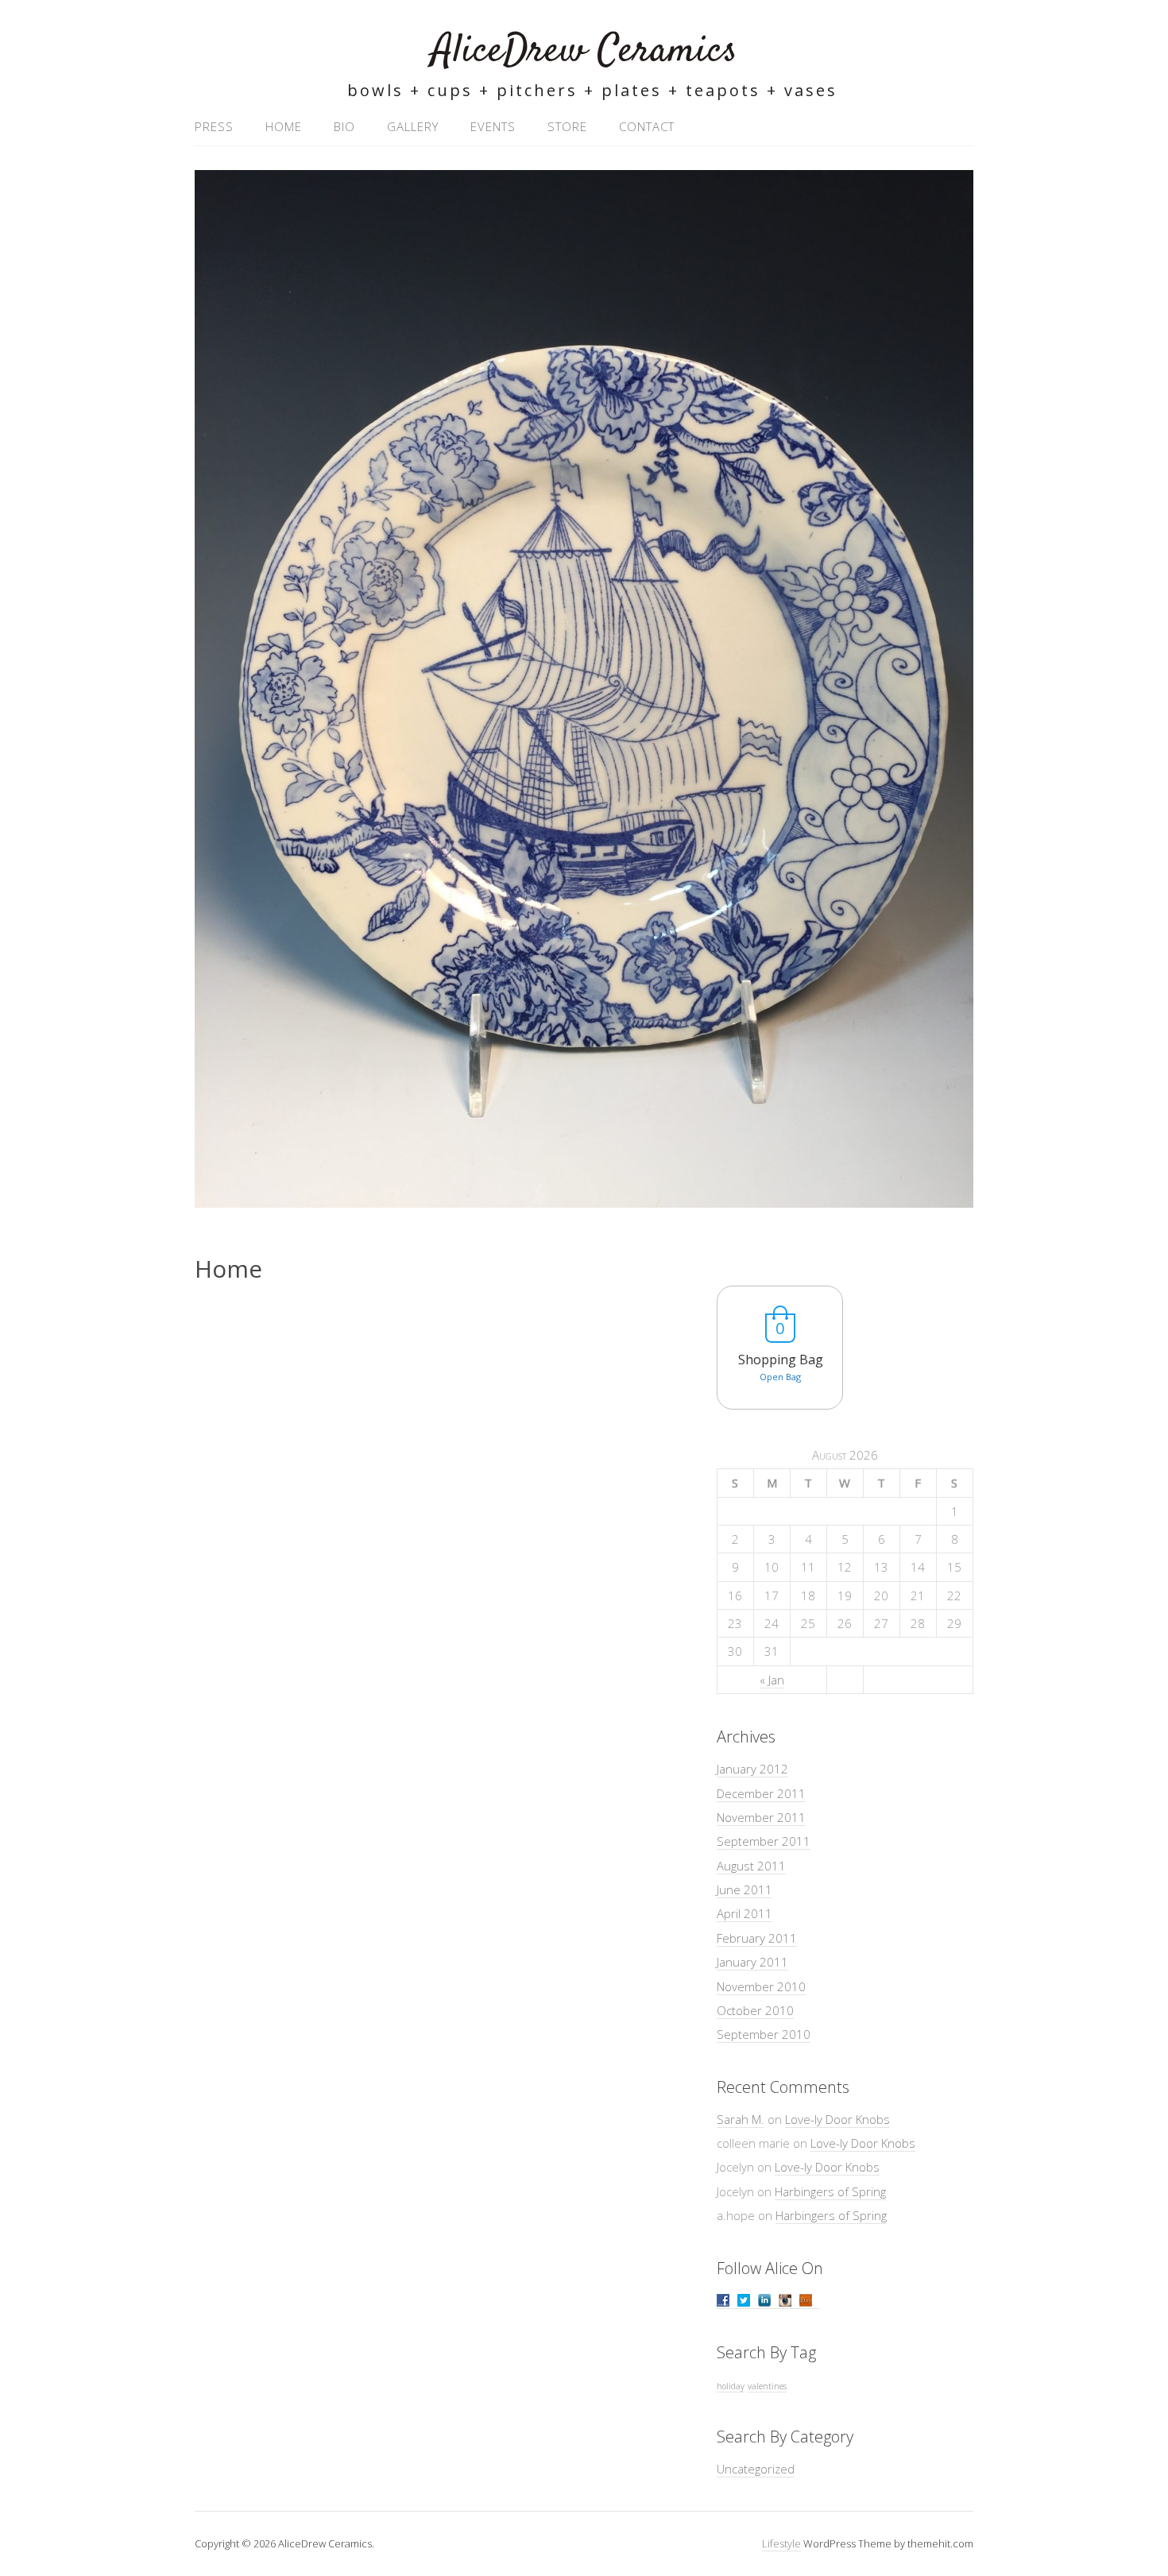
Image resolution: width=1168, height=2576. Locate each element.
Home (284, 126)
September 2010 (764, 2034)
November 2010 (761, 1986)
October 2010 (755, 2010)
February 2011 (757, 1938)
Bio (344, 126)
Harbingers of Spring (830, 2191)
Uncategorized (756, 2469)
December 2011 (761, 1793)
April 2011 (745, 1913)
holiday (731, 2386)
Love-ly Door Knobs (837, 2119)
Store (567, 126)
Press (214, 126)
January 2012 (752, 1769)
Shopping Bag (781, 1360)
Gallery (413, 126)
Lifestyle (781, 2543)
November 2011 (761, 1817)
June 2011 (745, 1889)
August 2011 (751, 1866)
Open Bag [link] (780, 1377)
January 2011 (752, 1962)
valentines (767, 2386)
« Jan (772, 1680)
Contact (647, 126)
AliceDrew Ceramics (584, 51)
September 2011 (764, 1841)
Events (493, 126)
